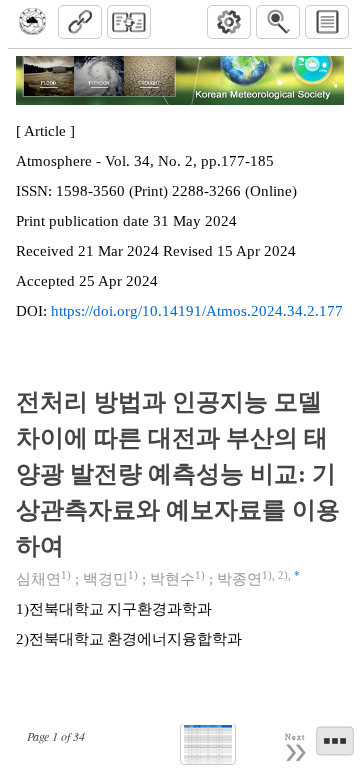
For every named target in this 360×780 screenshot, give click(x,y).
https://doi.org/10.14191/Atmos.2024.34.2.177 (197, 311)
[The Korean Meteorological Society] (32, 22)
